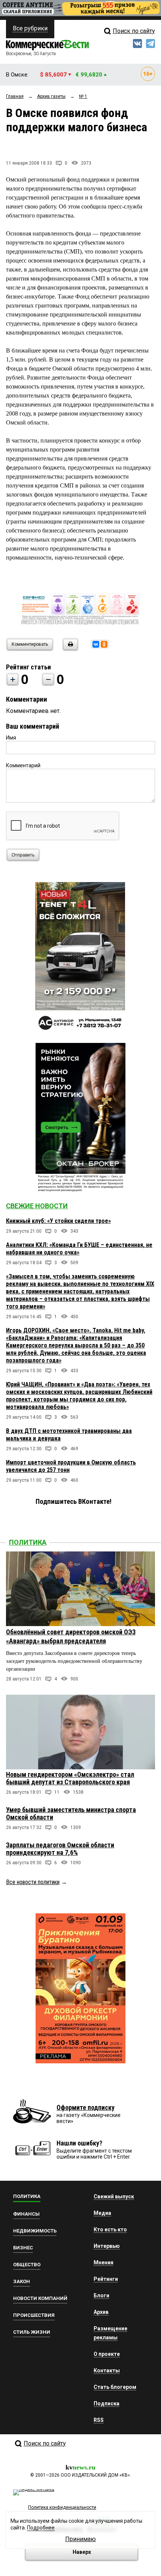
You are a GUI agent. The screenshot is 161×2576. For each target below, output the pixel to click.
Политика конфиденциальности (62, 2507)
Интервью (107, 2246)
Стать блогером (115, 2387)
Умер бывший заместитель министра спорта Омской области (71, 1813)
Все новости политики (33, 1882)
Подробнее (41, 2528)
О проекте (107, 2354)
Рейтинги (106, 2279)
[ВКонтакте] (96, 644)
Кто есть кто (110, 2229)
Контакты (107, 2370)
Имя (11, 738)
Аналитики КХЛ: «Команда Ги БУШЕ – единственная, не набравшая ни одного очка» (79, 1249)
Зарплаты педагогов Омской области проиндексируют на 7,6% (60, 1849)
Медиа (102, 2213)
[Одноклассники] (104, 644)
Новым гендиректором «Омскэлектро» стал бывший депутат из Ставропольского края (70, 1778)
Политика (28, 1542)
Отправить (23, 855)
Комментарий (23, 765)
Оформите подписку (86, 2107)
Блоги (101, 2295)
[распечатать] (69, 649)
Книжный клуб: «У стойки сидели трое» (58, 1221)
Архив (101, 2312)
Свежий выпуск (114, 2196)
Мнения (104, 2262)
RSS (99, 2420)
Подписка (107, 2403)
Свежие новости (37, 1206)
